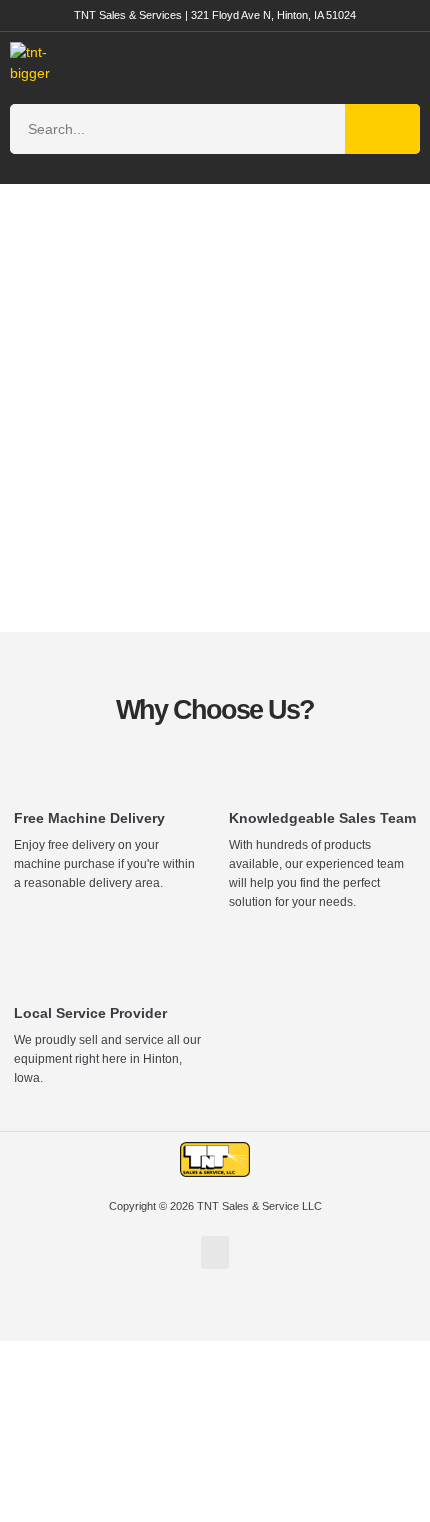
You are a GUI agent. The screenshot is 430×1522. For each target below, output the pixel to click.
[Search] (382, 129)
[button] (387, 63)
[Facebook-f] (215, 1315)
